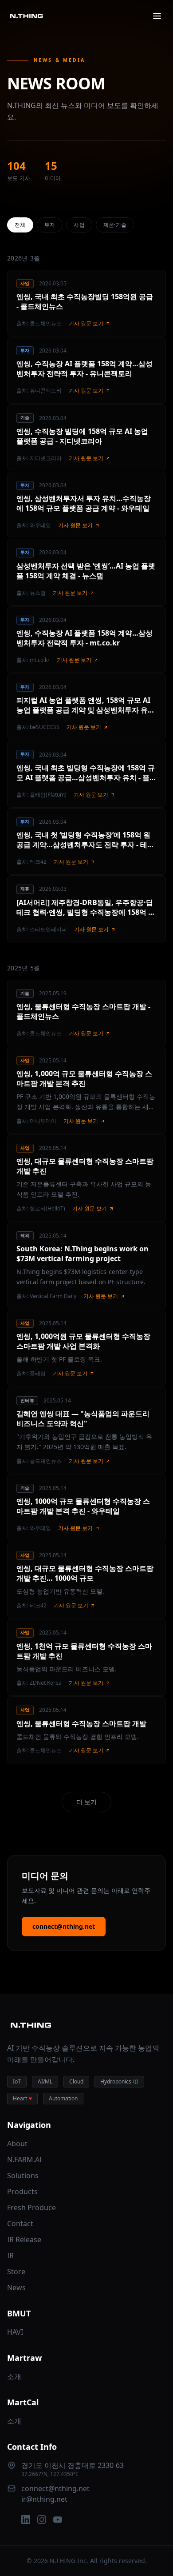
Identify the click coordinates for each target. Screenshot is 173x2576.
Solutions (23, 2175)
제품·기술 (115, 225)
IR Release (24, 2239)
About (17, 2143)
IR (10, 2256)
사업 (79, 225)
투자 (50, 225)
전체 (20, 225)
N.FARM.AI (24, 2159)
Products (22, 2191)
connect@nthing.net (64, 1926)
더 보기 (86, 1802)
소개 (14, 2376)
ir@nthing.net (44, 2499)
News (16, 2288)
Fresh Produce (31, 2207)
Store (16, 2272)
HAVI (15, 2332)
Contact (20, 2223)
